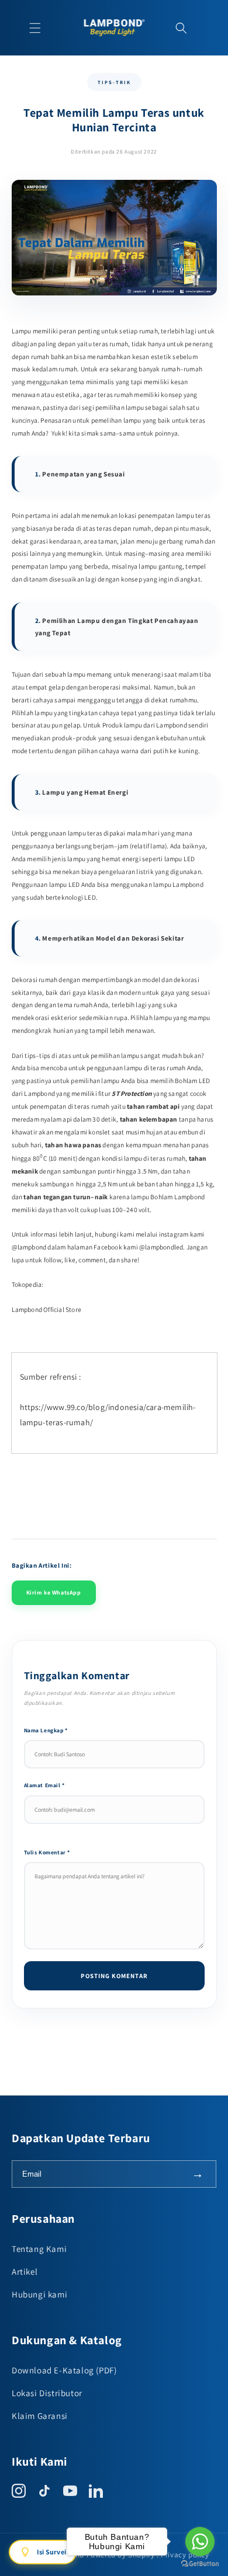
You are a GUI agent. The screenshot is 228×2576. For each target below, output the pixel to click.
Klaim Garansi (40, 2416)
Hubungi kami (39, 2294)
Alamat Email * (44, 1785)
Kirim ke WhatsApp (54, 1592)
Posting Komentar (114, 1976)
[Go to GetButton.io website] (200, 2564)
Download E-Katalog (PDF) (64, 2370)
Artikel (25, 2272)
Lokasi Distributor (47, 2393)
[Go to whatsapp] (200, 2542)
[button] (35, 28)
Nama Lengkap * (46, 1730)
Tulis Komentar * (47, 1852)
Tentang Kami (39, 2249)
